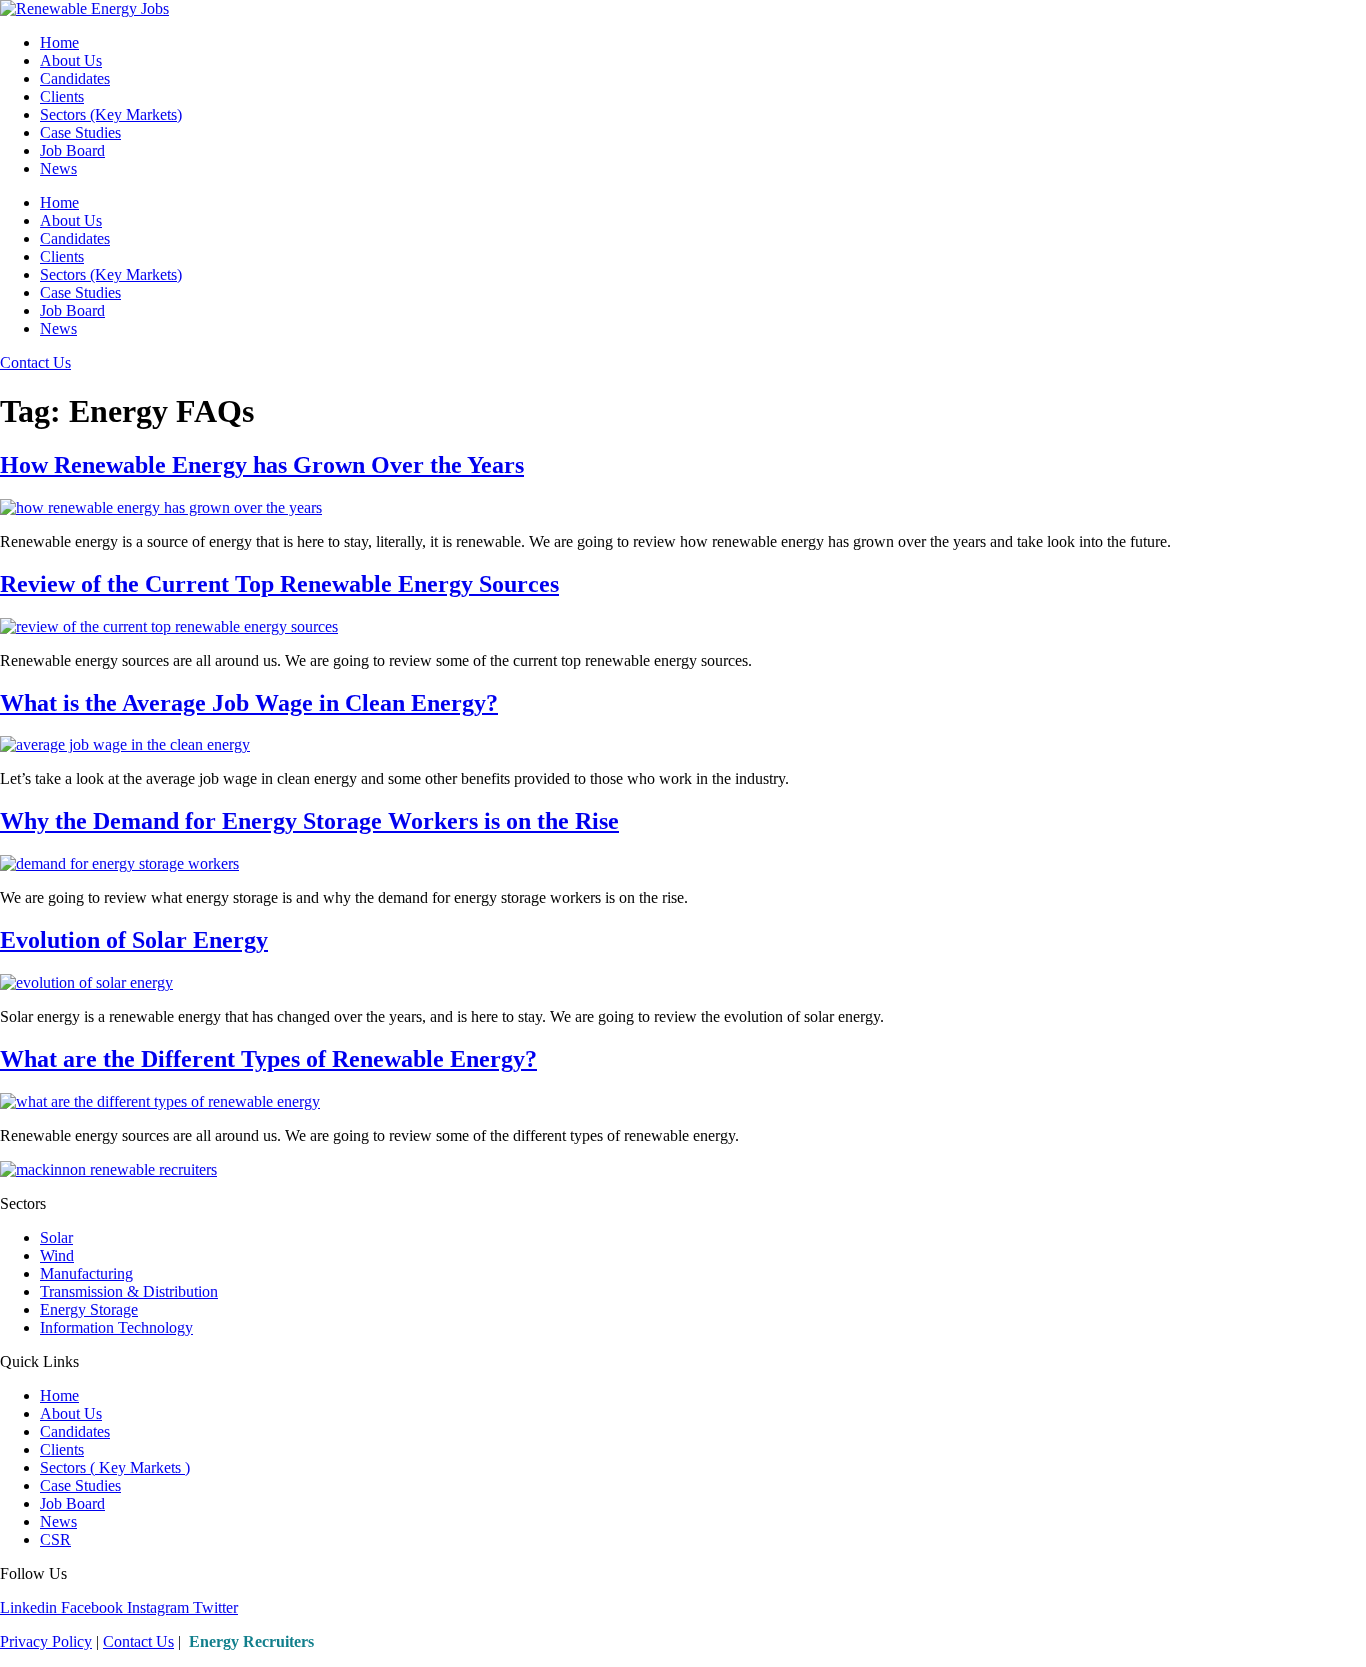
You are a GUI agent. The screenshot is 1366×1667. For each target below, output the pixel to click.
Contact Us (138, 1641)
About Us (71, 60)
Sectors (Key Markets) (111, 114)
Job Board (72, 150)
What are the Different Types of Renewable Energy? (268, 1059)
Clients (62, 96)
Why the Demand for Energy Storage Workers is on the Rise (309, 821)
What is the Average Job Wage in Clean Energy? (249, 703)
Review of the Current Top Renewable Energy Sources (279, 584)
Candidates (75, 78)
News (58, 168)
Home (59, 42)
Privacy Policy (46, 1641)
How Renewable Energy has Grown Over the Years (262, 465)
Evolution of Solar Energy (134, 940)
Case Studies (80, 132)
